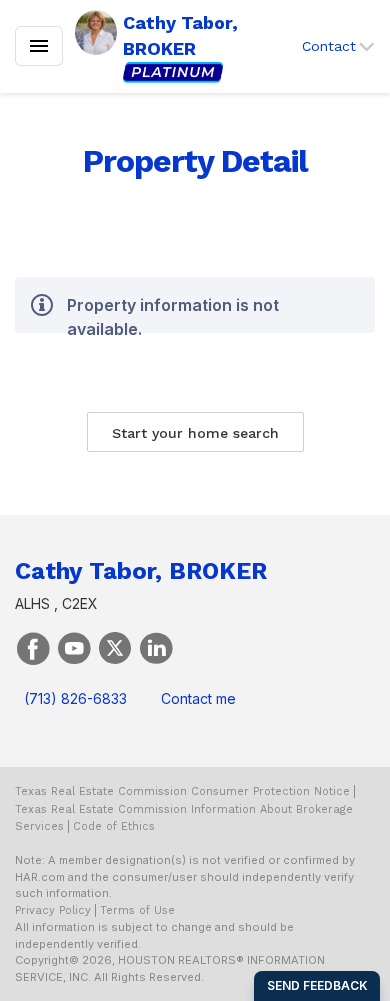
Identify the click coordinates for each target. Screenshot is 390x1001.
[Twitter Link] (115, 647)
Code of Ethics (114, 826)
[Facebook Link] (33, 647)
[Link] (74, 647)
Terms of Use (137, 910)
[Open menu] (39, 46)
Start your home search (195, 433)
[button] (338, 46)
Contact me (198, 698)
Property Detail (195, 161)
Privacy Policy (53, 910)
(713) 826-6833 (75, 698)
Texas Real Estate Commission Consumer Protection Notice (182, 791)
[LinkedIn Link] (156, 647)
